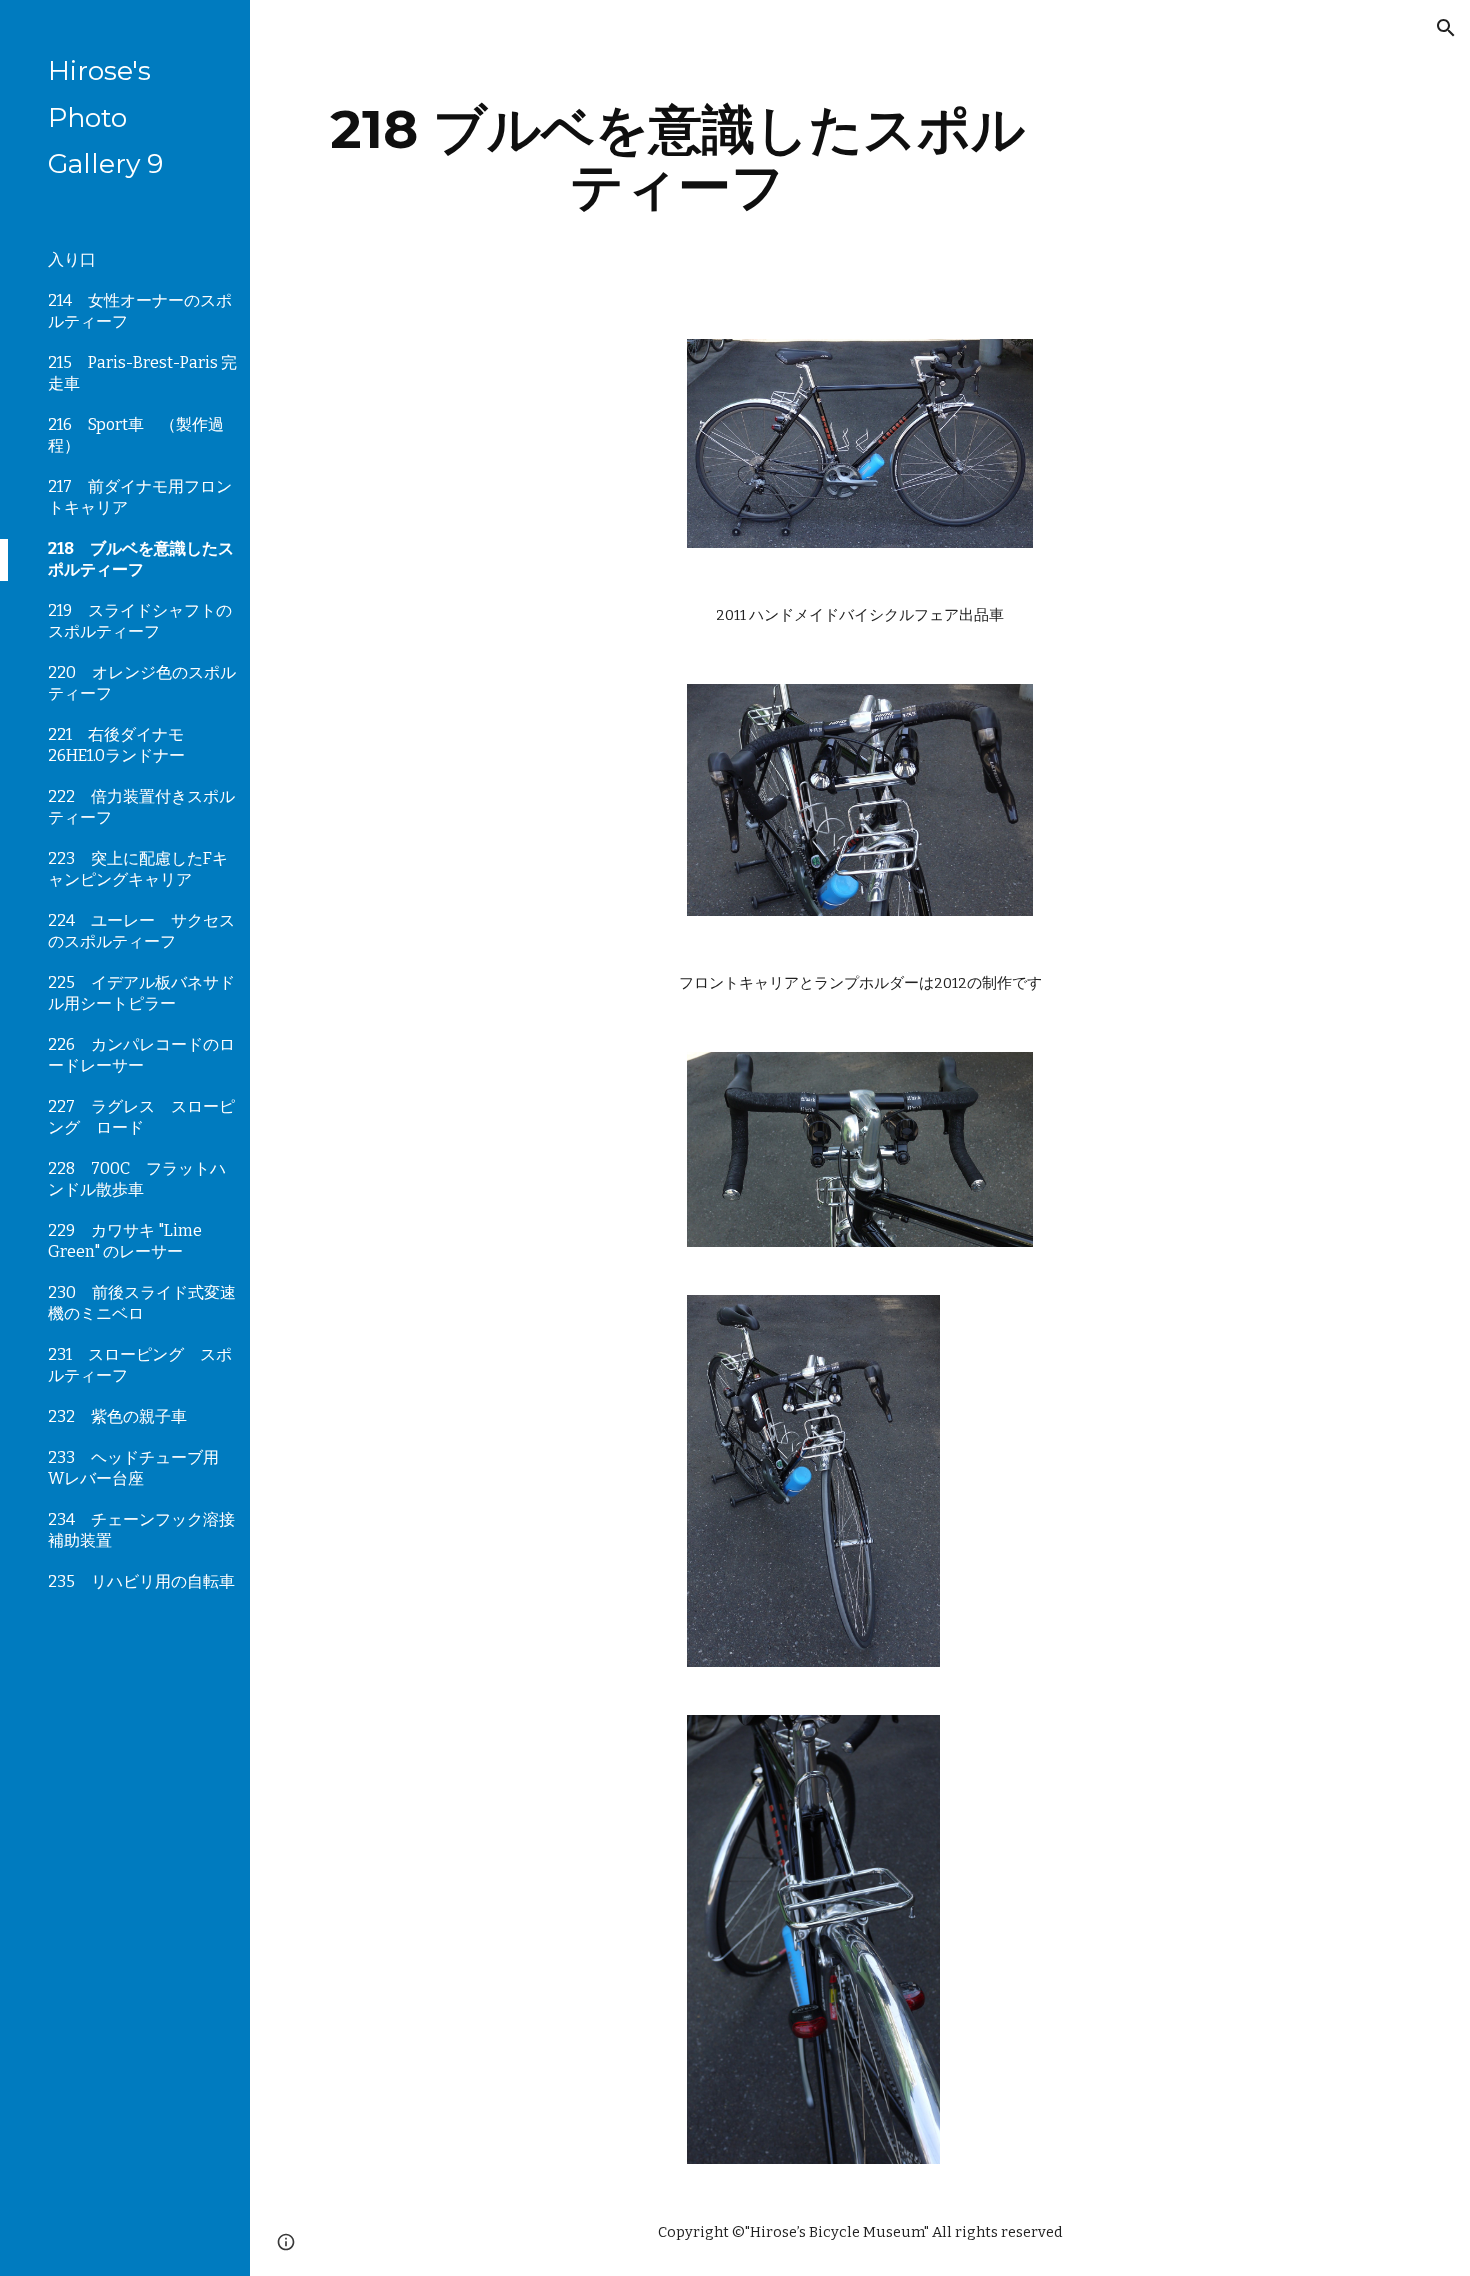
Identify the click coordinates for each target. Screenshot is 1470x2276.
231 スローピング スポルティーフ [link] (140, 1365)
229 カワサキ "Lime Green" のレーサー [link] (125, 1241)
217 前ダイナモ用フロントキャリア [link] (140, 497)
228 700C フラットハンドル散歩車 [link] (137, 1179)
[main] (677, 157)
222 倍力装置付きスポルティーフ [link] (141, 807)
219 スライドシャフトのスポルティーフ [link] (140, 621)
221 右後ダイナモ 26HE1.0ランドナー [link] (116, 745)
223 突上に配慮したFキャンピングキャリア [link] (138, 869)
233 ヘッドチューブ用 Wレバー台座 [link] (141, 1468)
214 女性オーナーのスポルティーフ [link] (140, 311)
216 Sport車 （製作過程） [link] (136, 435)
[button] (1446, 28)
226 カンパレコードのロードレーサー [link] (141, 1055)
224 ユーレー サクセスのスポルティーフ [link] (141, 931)
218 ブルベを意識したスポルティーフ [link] (141, 559)
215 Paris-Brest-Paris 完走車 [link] (142, 373)
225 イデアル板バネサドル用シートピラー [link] (141, 993)
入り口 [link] (72, 259)
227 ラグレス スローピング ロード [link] (141, 1117)
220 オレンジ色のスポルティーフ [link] (142, 683)
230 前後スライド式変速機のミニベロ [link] (142, 1303)
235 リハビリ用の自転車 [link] (141, 1581)
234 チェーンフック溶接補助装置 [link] (141, 1530)
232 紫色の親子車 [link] (117, 1416)
